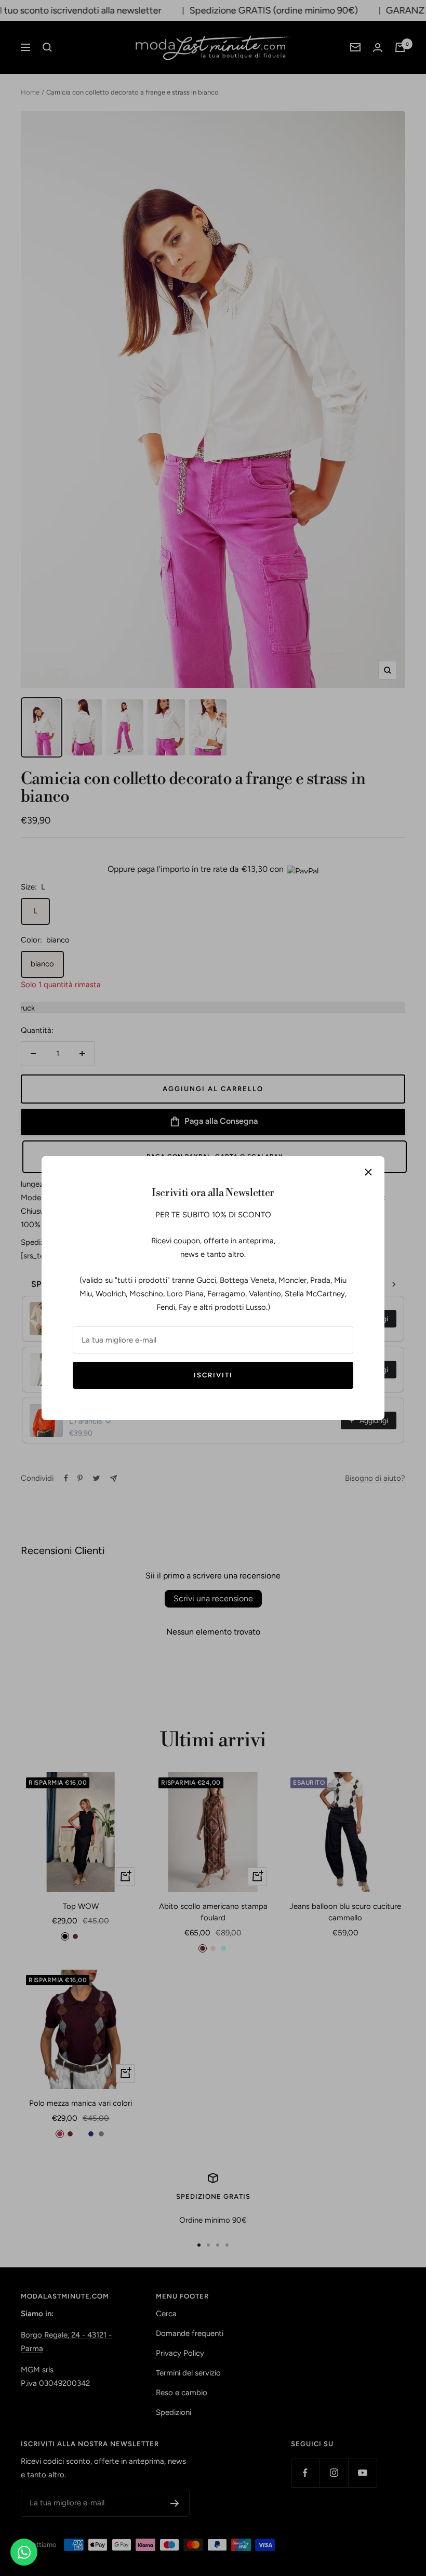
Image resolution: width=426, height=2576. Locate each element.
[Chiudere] (368, 1172)
